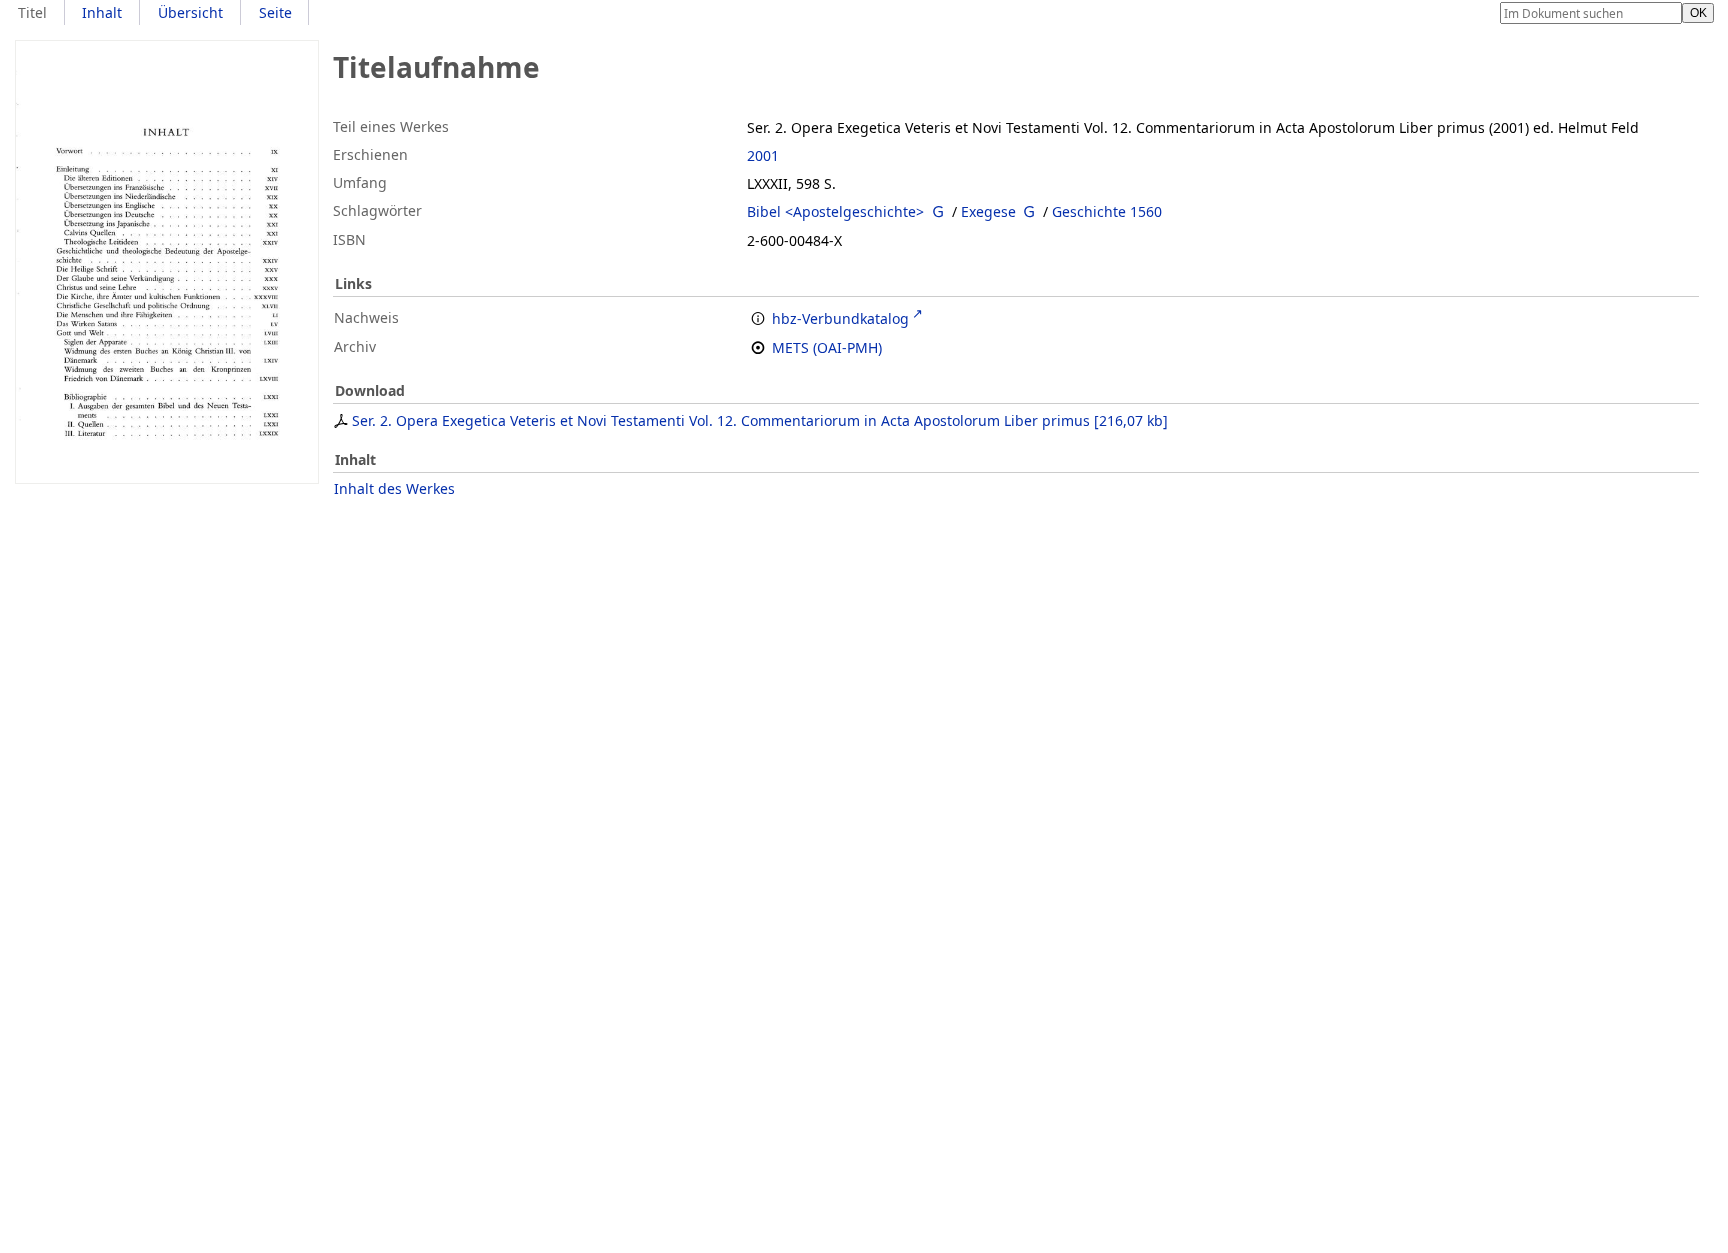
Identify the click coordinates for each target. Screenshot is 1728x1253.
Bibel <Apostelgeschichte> (835, 211)
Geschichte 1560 (1107, 211)
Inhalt (102, 12)
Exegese (988, 211)
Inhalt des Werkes (394, 488)
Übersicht (190, 12)
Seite (275, 12)
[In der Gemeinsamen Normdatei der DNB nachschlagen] (938, 211)
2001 (763, 155)
